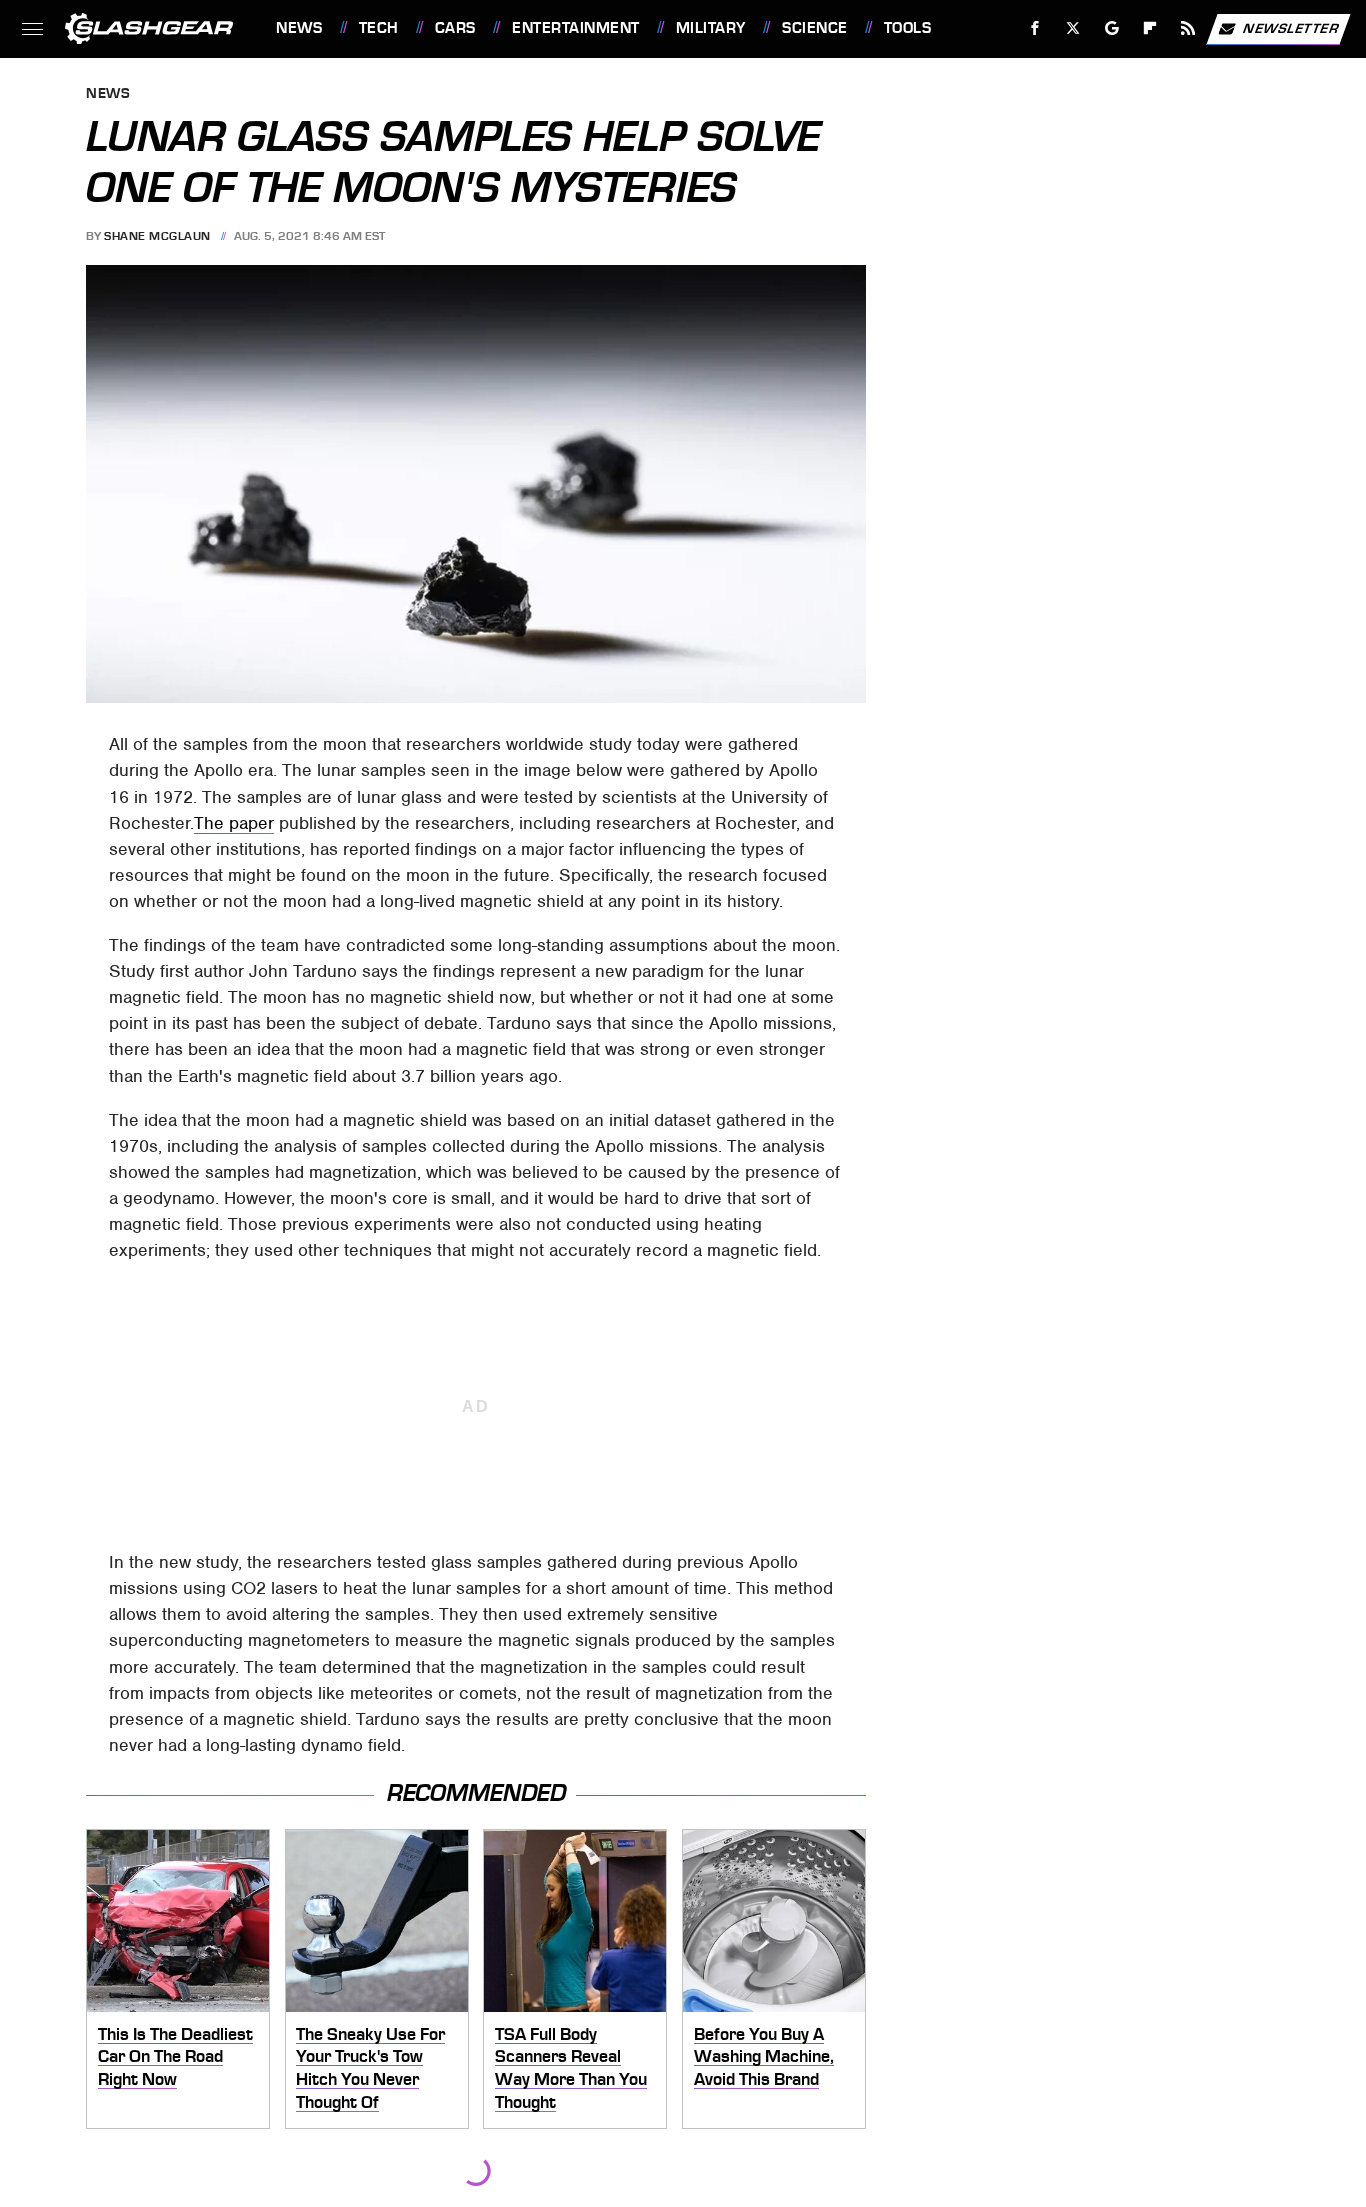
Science (814, 28)
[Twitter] (1073, 28)
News (299, 28)
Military (711, 28)
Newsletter (1291, 27)
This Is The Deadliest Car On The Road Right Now (175, 2056)
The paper (234, 823)
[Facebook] (1035, 28)
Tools (907, 28)
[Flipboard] (1150, 28)
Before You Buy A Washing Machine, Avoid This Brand (764, 2056)
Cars (455, 28)
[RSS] (1188, 28)
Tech (379, 28)
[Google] (1112, 28)
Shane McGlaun (157, 236)
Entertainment (575, 28)
